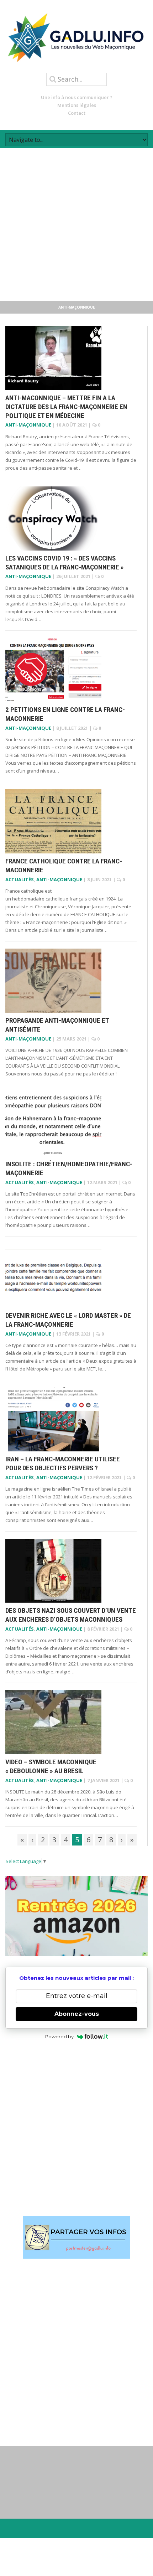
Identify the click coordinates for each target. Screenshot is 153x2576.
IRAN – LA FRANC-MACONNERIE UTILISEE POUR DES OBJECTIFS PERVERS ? (63, 1463)
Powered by (59, 2036)
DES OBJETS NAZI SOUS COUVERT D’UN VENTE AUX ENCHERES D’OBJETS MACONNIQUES (71, 1615)
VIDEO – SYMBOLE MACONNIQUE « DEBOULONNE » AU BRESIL (51, 1766)
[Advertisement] (76, 224)
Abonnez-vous (77, 2014)
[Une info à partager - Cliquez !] (76, 2237)
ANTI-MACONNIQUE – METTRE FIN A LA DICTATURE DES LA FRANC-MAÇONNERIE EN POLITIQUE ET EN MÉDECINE (66, 407)
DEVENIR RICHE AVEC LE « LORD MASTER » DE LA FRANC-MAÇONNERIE (68, 1320)
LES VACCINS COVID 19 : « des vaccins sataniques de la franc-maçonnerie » (65, 563)
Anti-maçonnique (28, 425)
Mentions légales (77, 105)
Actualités (20, 879)
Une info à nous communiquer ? (77, 97)
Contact (77, 113)
